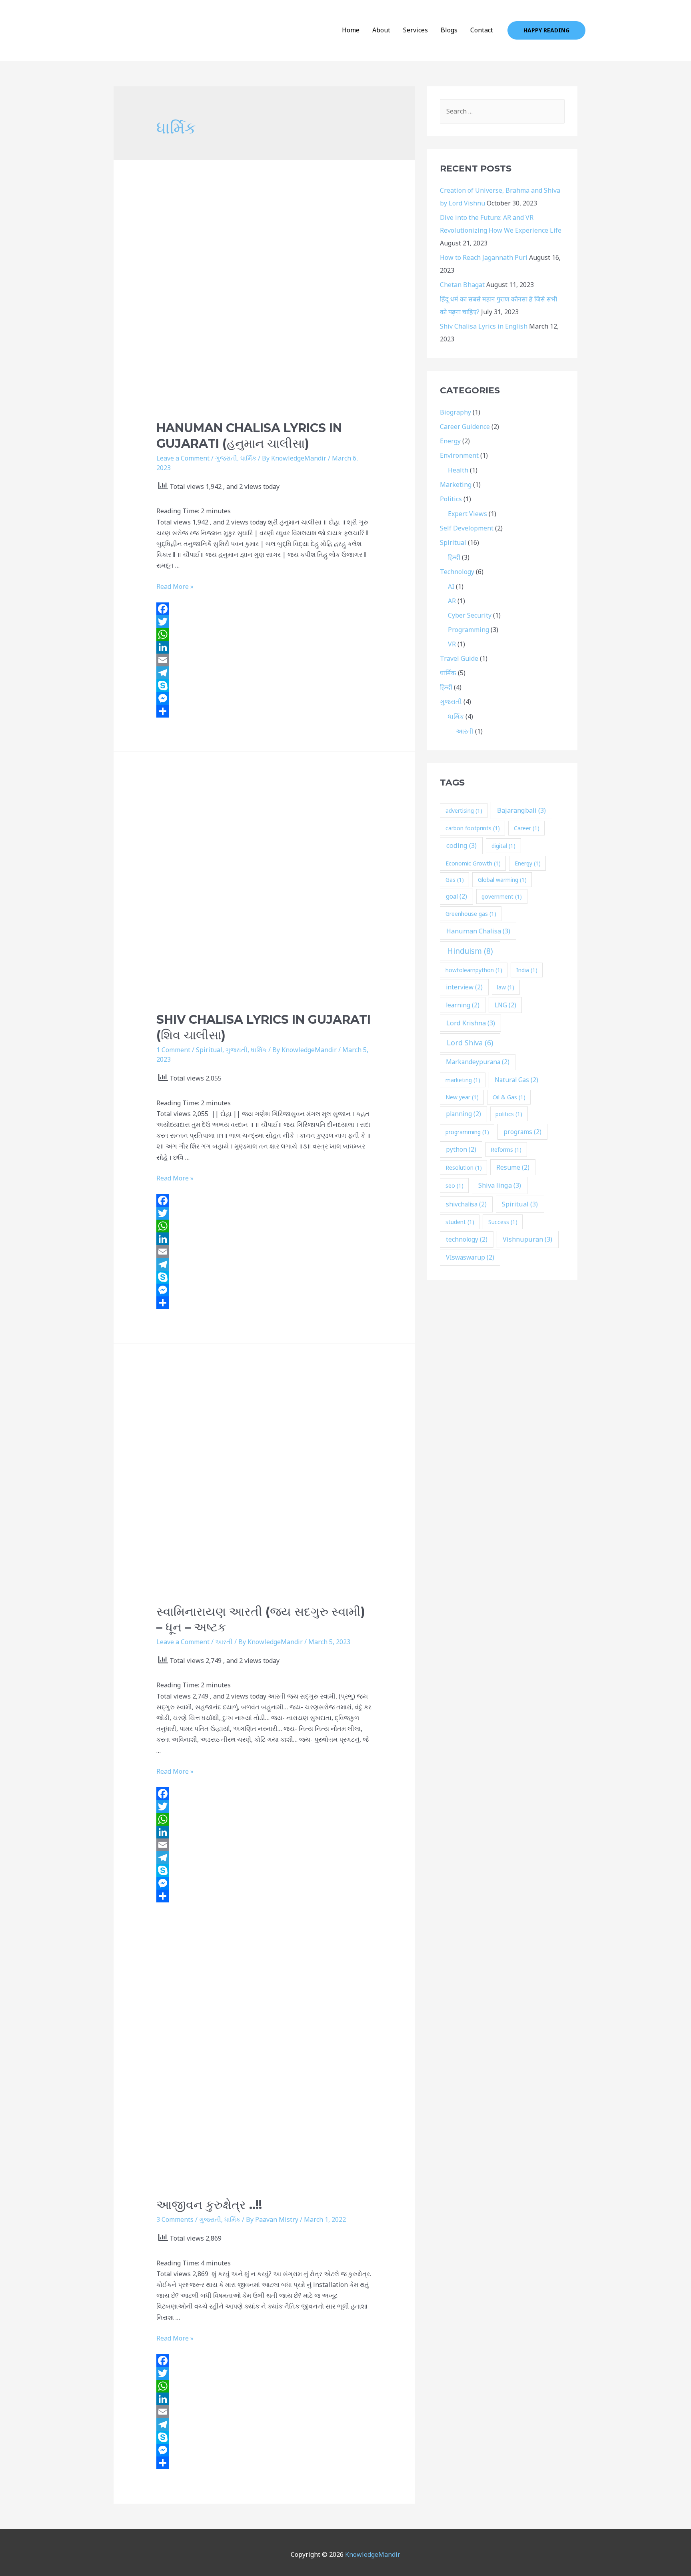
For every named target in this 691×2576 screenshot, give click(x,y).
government (502, 896)
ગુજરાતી (226, 458)
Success (503, 1222)
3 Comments (175, 2219)
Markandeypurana (478, 1062)
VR (452, 644)
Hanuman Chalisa (478, 931)
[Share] (265, 711)
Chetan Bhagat (462, 285)
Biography (455, 412)
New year (462, 1097)
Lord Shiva (470, 1043)
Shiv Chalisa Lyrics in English (484, 326)
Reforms (506, 1149)
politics (509, 1114)
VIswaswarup (470, 1257)
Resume (513, 1167)
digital (503, 846)
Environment (459, 455)
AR (452, 601)
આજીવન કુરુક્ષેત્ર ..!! (209, 2205)
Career (527, 828)
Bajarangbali (521, 810)
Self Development (467, 528)
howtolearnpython (474, 970)
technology (467, 1239)
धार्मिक (448, 673)
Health (458, 470)
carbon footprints (473, 828)
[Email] (265, 660)
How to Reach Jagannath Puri (484, 257)
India (527, 970)
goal (456, 896)
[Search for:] (502, 111)
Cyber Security (470, 615)
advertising (464, 810)
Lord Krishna (471, 1023)
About (381, 30)
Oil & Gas (509, 1097)
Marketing (456, 484)
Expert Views (467, 514)
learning (463, 1005)
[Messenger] (265, 698)
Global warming (502, 880)
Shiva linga (500, 1185)
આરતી (224, 1642)
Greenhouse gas (471, 914)
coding (461, 845)
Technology (457, 572)
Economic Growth (473, 863)
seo (454, 1185)
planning (463, 1114)
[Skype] (265, 686)
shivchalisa (466, 1204)
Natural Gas (516, 1080)
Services (415, 30)
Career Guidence (465, 427)
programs (522, 1132)
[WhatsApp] (265, 634)
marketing (463, 1080)
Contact (482, 30)
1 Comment (173, 1050)
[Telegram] (265, 673)
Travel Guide (459, 658)
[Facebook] (265, 609)
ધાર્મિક (248, 458)
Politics (451, 499)
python (461, 1149)
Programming (468, 630)
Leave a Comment (183, 458)
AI (451, 586)
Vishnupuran (527, 1239)
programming (467, 1132)
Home (351, 30)
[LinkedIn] (265, 647)
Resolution (464, 1167)
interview (464, 987)
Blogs (449, 30)
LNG (505, 1005)
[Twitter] (265, 622)
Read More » (175, 586)
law (506, 987)
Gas (455, 880)
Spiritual (209, 1050)
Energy (450, 441)
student (460, 1222)
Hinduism (470, 951)
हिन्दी (454, 557)
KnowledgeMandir (373, 2554)
